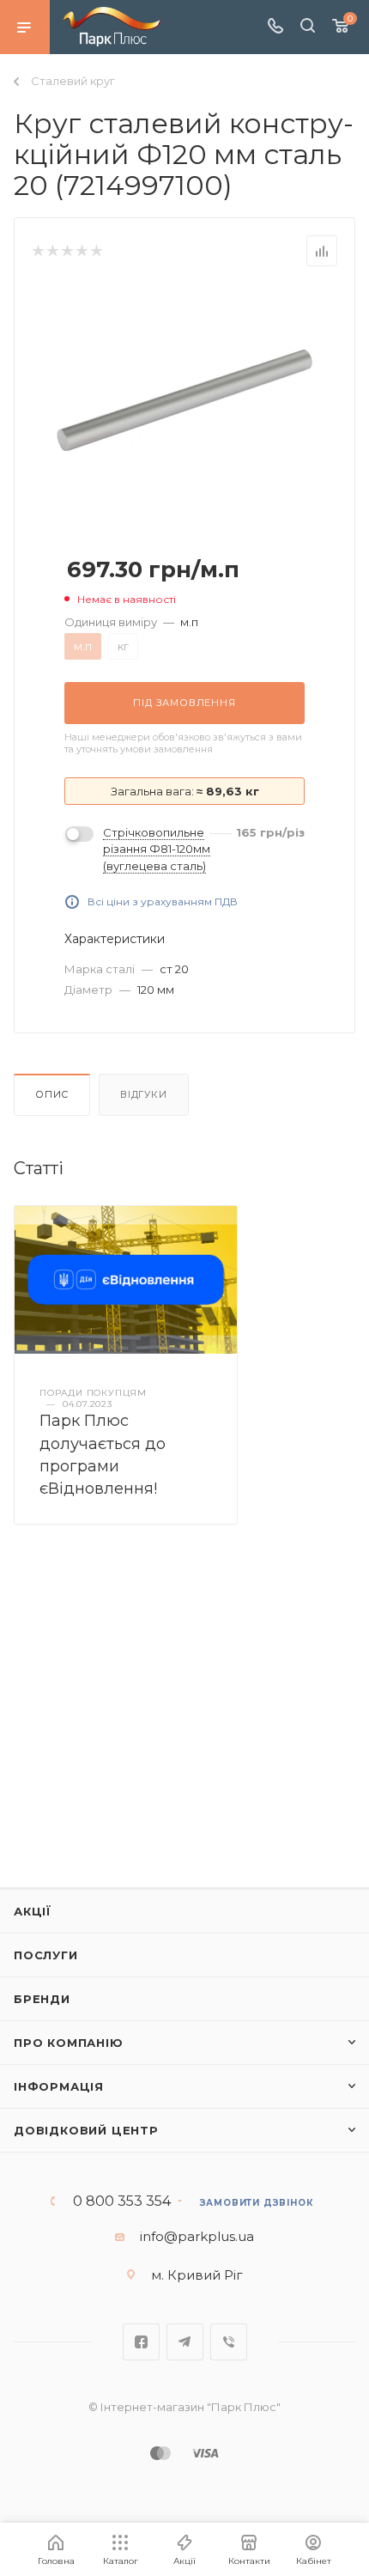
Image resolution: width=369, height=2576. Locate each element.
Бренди (42, 1999)
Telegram (185, 2342)
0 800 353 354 (122, 2201)
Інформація (59, 2086)
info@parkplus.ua (197, 2236)
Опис (52, 1094)
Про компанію (69, 2043)
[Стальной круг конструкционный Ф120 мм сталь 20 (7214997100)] (184, 399)
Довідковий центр (86, 2130)
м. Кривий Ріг (197, 2275)
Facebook (141, 2342)
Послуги (46, 1955)
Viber (229, 2342)
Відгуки (144, 1094)
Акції (33, 1911)
